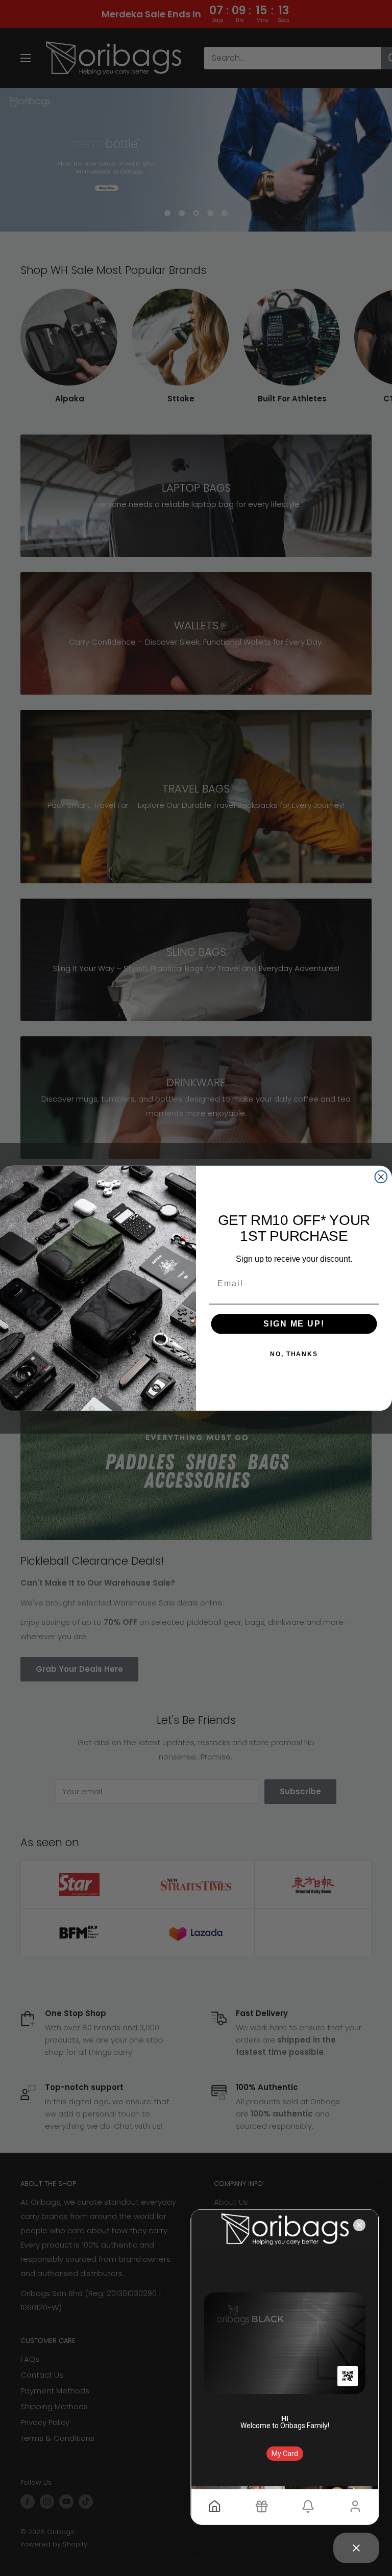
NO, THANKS (294, 1354)
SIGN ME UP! (294, 1324)
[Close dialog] (381, 1177)
